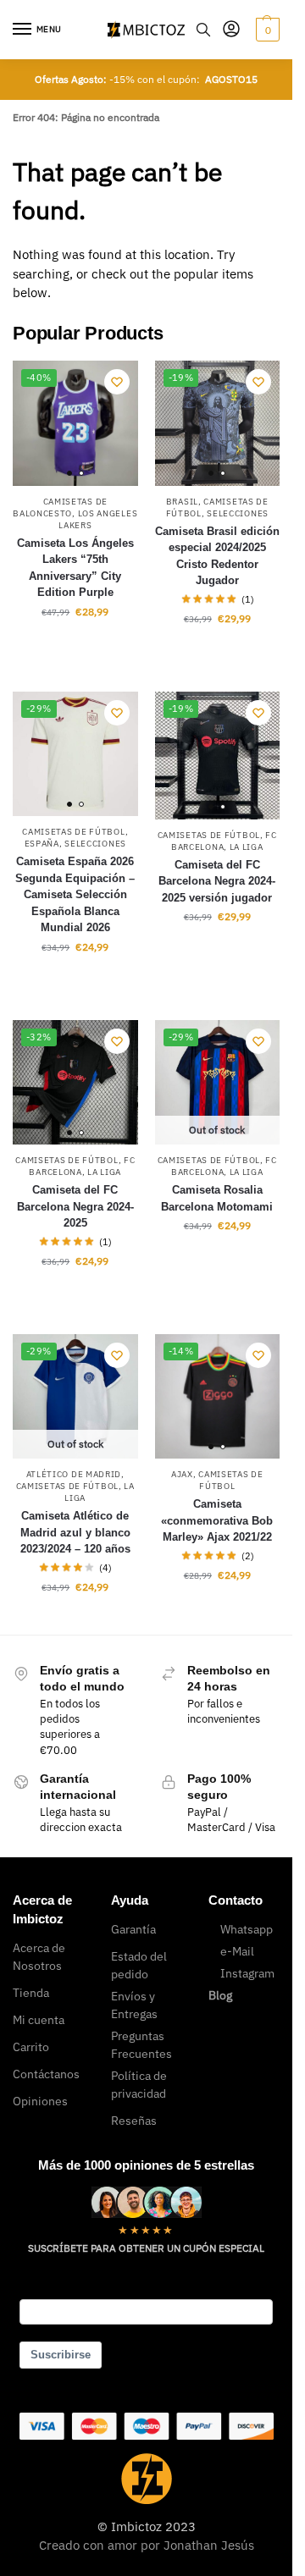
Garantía (133, 1929)
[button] (266, 30)
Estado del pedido (139, 1965)
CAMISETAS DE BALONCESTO (60, 507)
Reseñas (134, 2121)
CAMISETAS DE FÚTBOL (73, 832)
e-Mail (237, 1951)
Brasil (182, 502)
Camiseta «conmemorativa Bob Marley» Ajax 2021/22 (217, 1520)
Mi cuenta (39, 2020)
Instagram (247, 1973)
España (42, 844)
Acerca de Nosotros (39, 1957)
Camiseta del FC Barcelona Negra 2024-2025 (75, 1206)
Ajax (182, 1474)
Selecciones (238, 513)
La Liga (247, 847)
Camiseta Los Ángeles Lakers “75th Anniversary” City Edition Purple (75, 568)
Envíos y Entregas (134, 2005)
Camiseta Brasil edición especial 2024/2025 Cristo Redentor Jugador (217, 556)
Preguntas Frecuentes (141, 2045)
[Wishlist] (117, 382)
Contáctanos (46, 2074)
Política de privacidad (139, 2085)
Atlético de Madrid (74, 1474)
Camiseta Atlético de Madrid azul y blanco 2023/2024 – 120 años (75, 1532)
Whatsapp (247, 1929)
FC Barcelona (82, 1166)
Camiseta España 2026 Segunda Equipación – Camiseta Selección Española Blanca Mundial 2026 (75, 894)
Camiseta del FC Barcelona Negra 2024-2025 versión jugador (217, 881)
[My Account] (231, 30)
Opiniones (40, 2101)
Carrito (31, 2047)
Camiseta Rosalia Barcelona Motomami (217, 1198)
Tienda (31, 1993)
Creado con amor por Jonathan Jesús (147, 2545)
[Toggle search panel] (203, 30)
